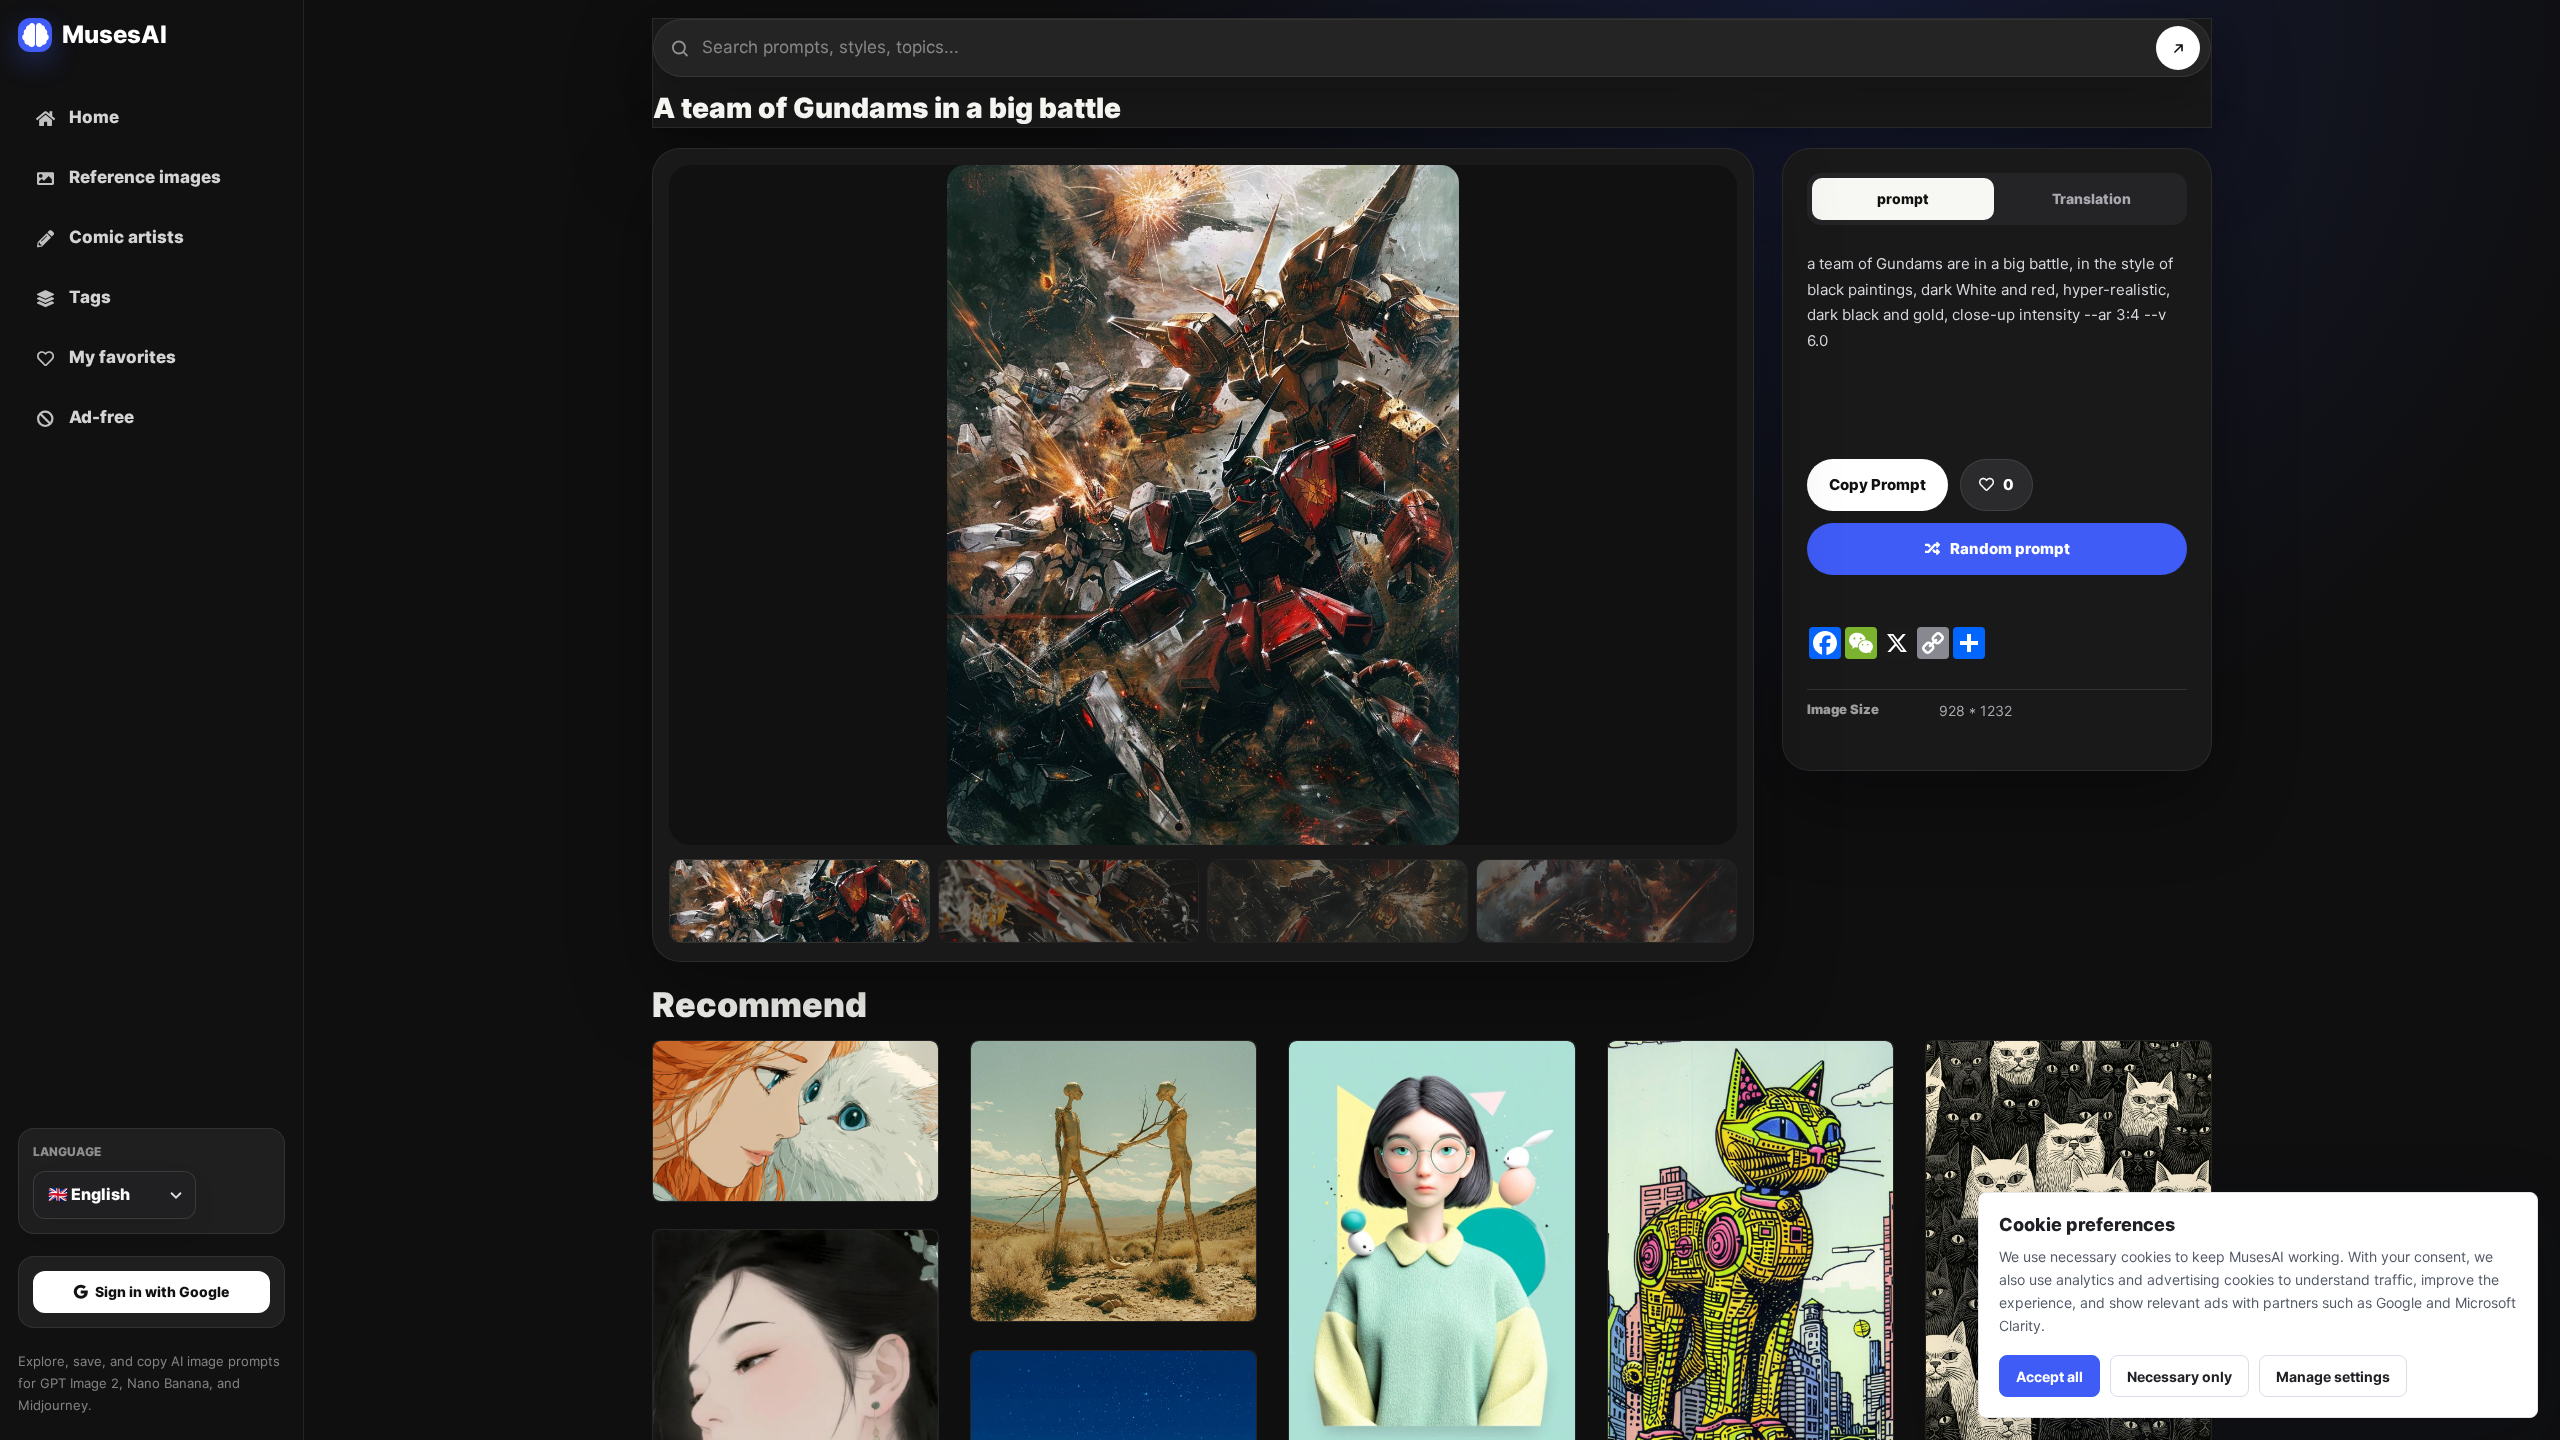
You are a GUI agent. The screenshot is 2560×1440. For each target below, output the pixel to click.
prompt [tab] (1903, 198)
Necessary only (2179, 1376)
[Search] (2178, 48)
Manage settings (2333, 1376)
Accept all (2049, 1376)
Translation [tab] (2091, 198)
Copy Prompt (1877, 484)
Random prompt (2010, 548)
